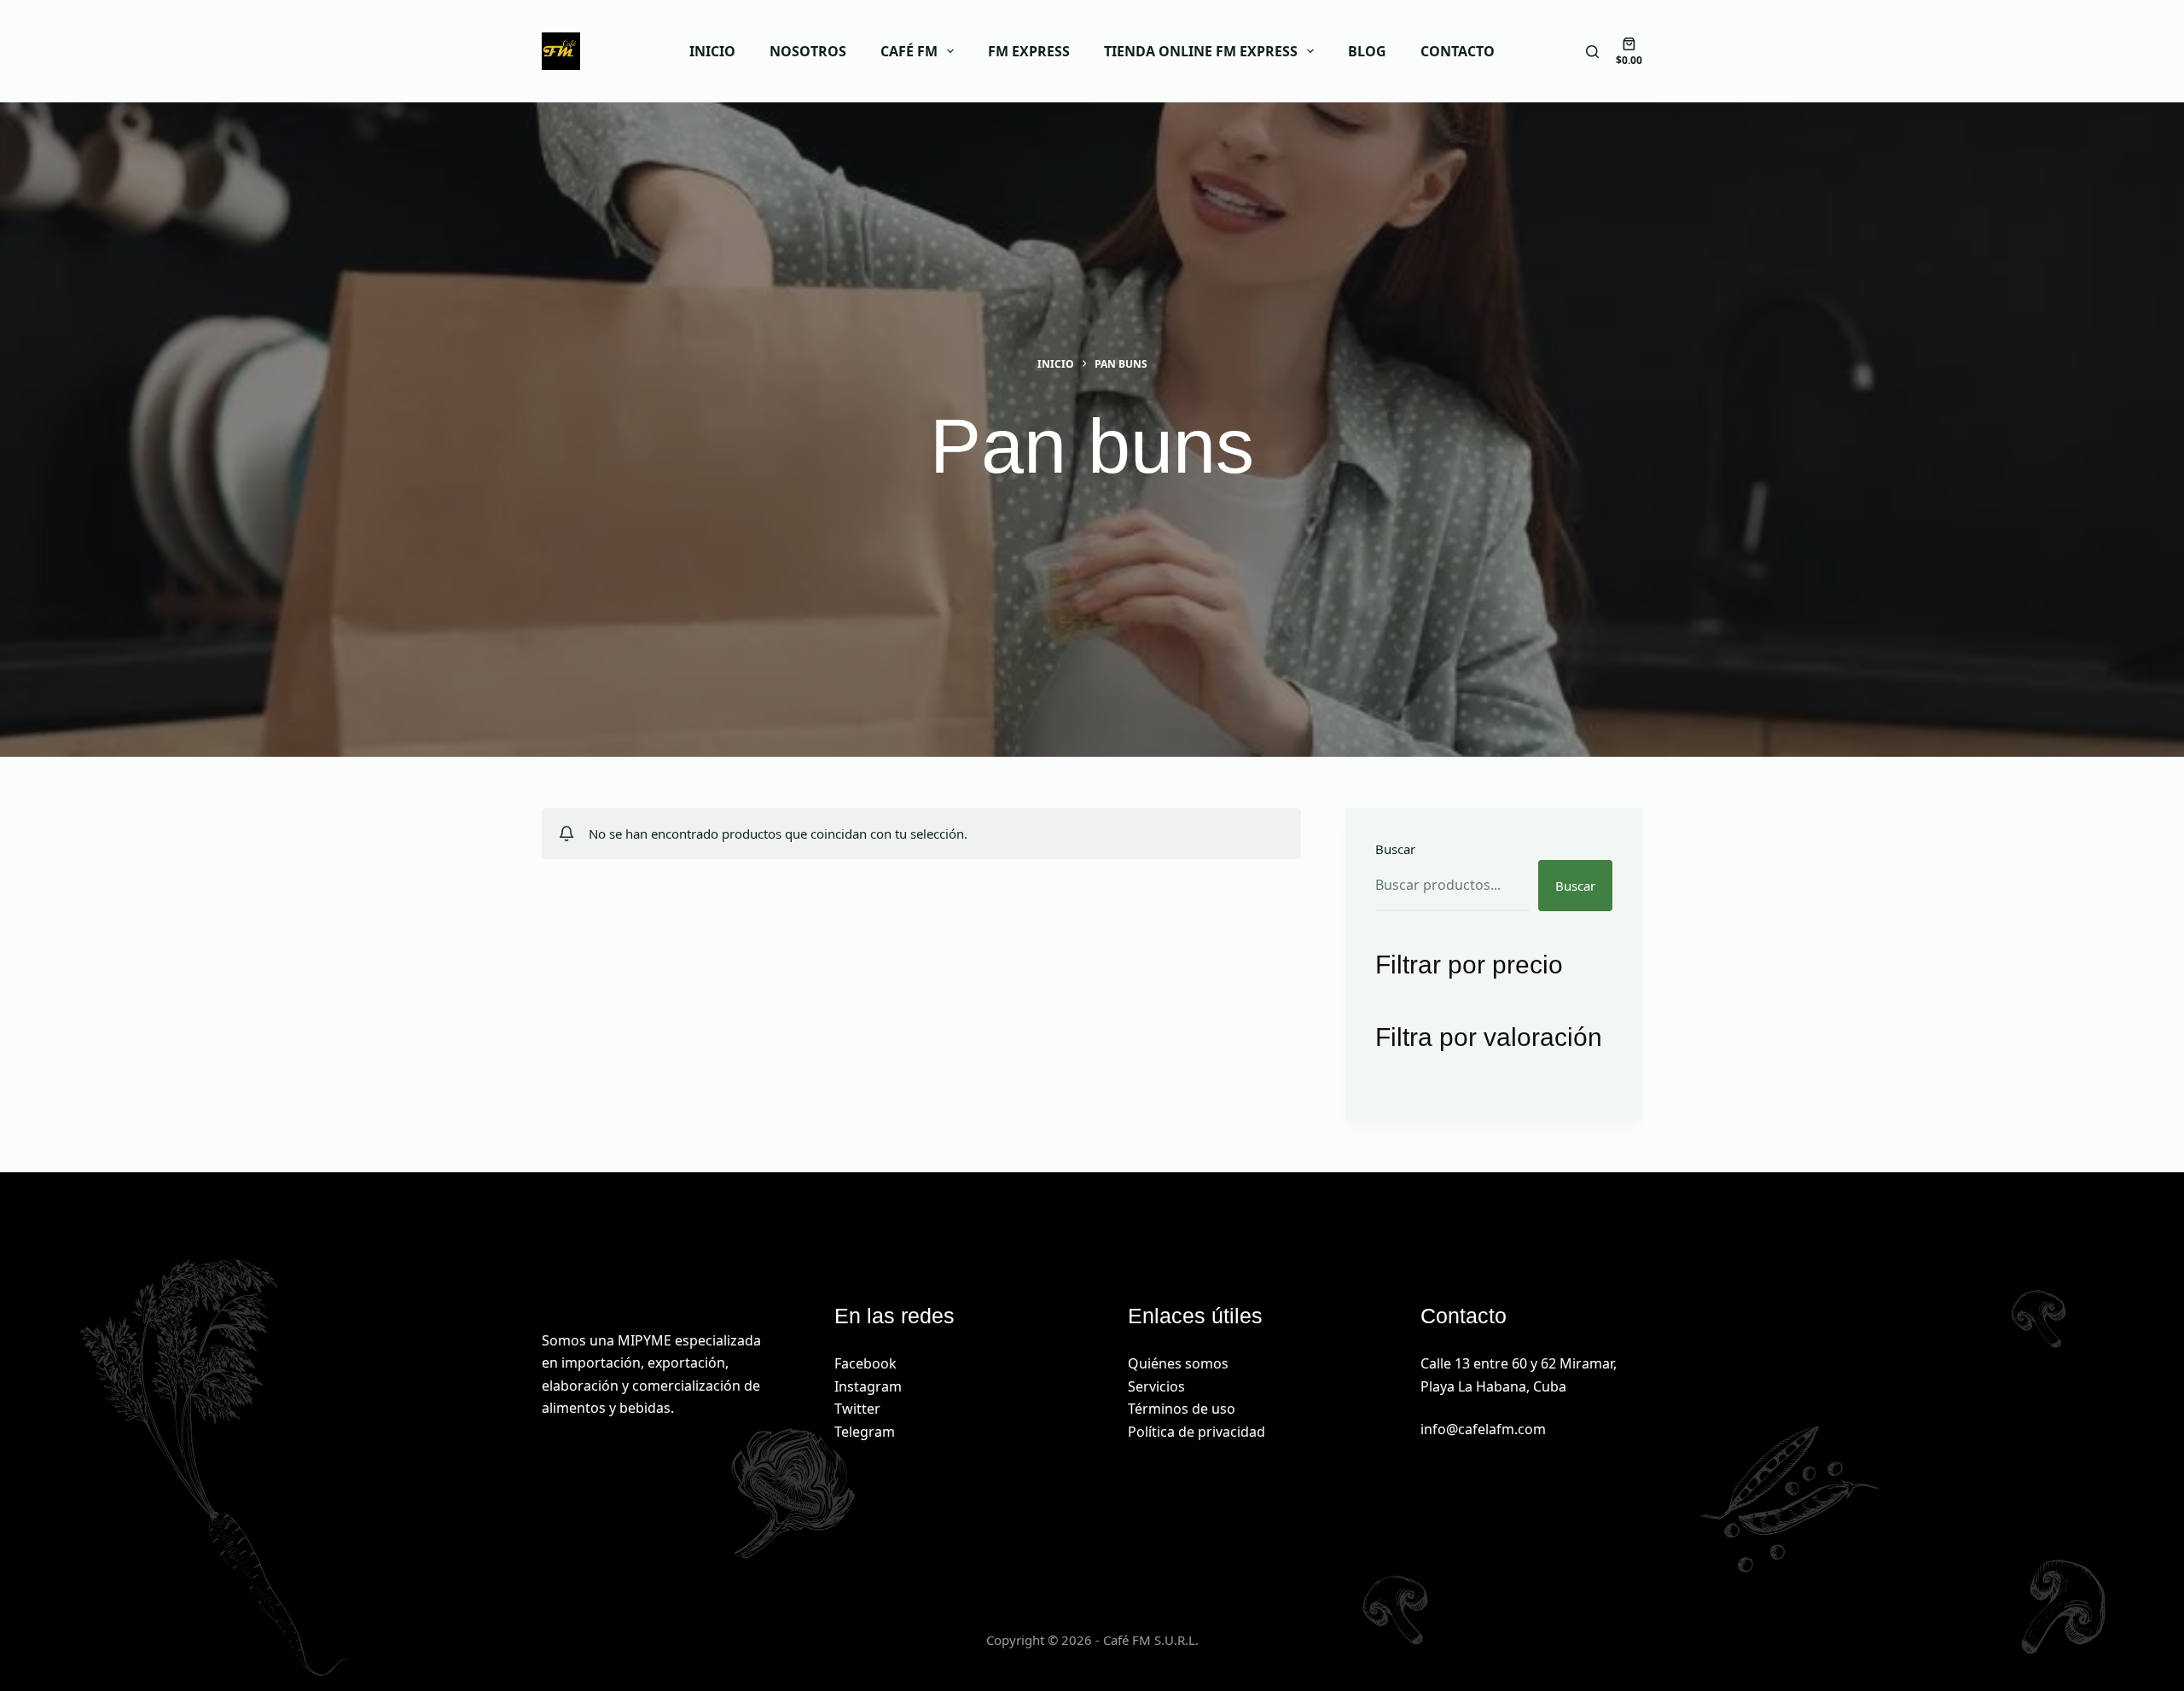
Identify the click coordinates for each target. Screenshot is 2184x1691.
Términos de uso (1182, 1409)
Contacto (1458, 51)
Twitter (857, 1409)
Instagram (868, 1386)
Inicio (712, 51)
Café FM (909, 51)
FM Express (1029, 51)
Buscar (1395, 849)
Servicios (1156, 1386)
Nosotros (808, 51)
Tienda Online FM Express (1201, 51)
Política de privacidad (1197, 1432)
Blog (1367, 51)
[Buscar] (1592, 52)
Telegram (865, 1432)
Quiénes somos (1178, 1363)
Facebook (865, 1363)
